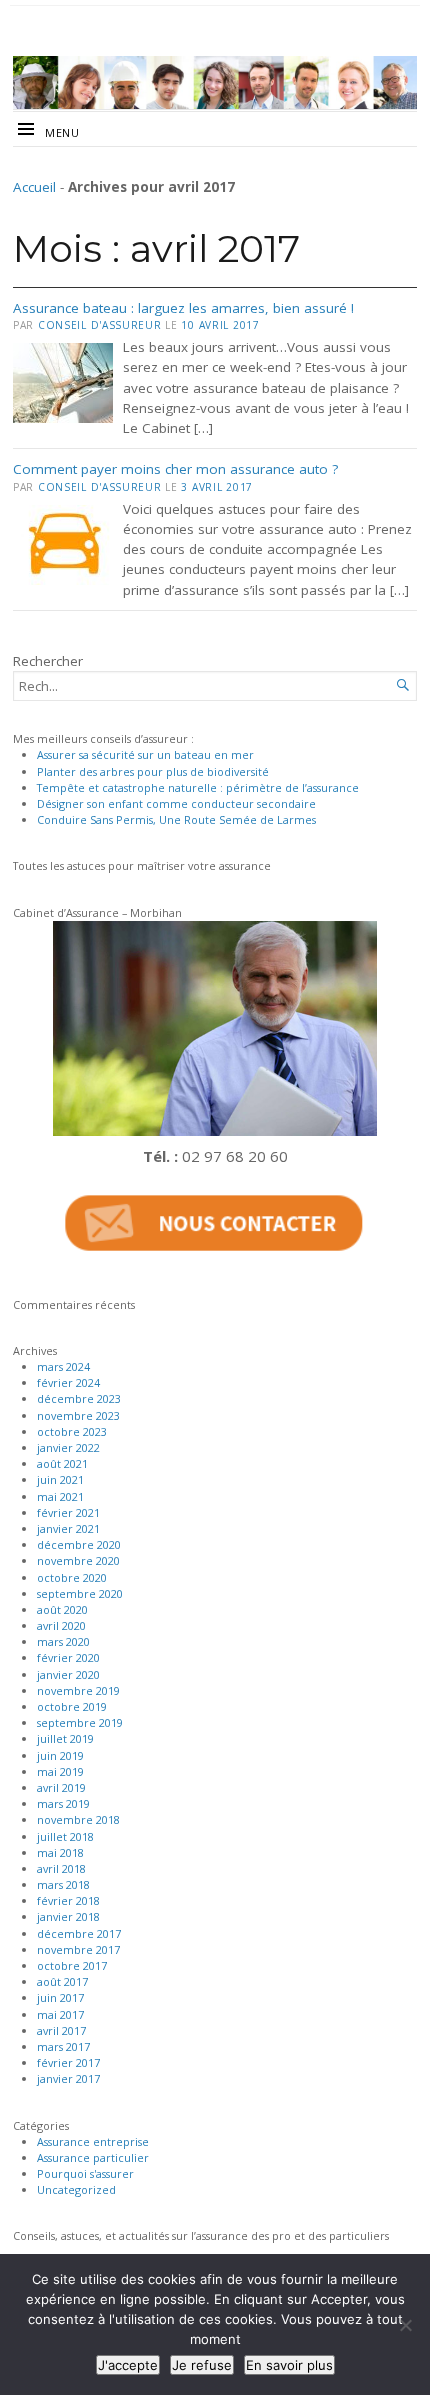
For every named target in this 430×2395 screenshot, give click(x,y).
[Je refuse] (405, 2325)
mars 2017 (63, 2046)
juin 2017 (60, 1997)
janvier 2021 (68, 1528)
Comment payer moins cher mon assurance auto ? (175, 469)
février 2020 (68, 1657)
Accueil (34, 187)
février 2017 (68, 2062)
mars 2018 (63, 1884)
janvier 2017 (68, 2078)
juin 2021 (60, 1479)
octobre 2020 (72, 1577)
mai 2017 (60, 2014)
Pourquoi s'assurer (85, 2173)
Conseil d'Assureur (100, 325)
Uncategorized (76, 2189)
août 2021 (62, 1463)
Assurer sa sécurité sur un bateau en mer (145, 754)
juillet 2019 (65, 1738)
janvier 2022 (68, 1447)
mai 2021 (60, 1496)
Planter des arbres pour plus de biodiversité (153, 771)
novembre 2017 (78, 1949)
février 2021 (68, 1512)
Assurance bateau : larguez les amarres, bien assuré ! (183, 308)
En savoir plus (289, 2365)
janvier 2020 (68, 1674)
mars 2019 (63, 1803)
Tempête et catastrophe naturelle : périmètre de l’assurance (198, 787)
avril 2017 (61, 2030)
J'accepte (128, 2365)
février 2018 (68, 1900)
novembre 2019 (78, 1690)
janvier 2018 (68, 1916)
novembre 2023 (78, 1415)
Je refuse (202, 2365)
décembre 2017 (79, 1933)
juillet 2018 (65, 1836)
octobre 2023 (72, 1431)
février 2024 (68, 1382)
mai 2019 (60, 1771)
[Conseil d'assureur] (215, 82)
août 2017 (62, 1981)
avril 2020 (61, 1625)
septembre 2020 (80, 1593)
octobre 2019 (72, 1706)
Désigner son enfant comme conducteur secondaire (176, 803)
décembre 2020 (79, 1544)
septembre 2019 (80, 1722)
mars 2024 (63, 1366)
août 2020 (62, 1609)
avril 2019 (61, 1787)
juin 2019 (60, 1755)
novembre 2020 (78, 1560)
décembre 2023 (79, 1398)
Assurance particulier (93, 2157)
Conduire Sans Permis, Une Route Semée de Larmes (176, 819)
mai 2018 (60, 1852)
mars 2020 (63, 1641)
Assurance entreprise (93, 2141)
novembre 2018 (78, 1819)
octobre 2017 (72, 1965)
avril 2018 (61, 1868)
